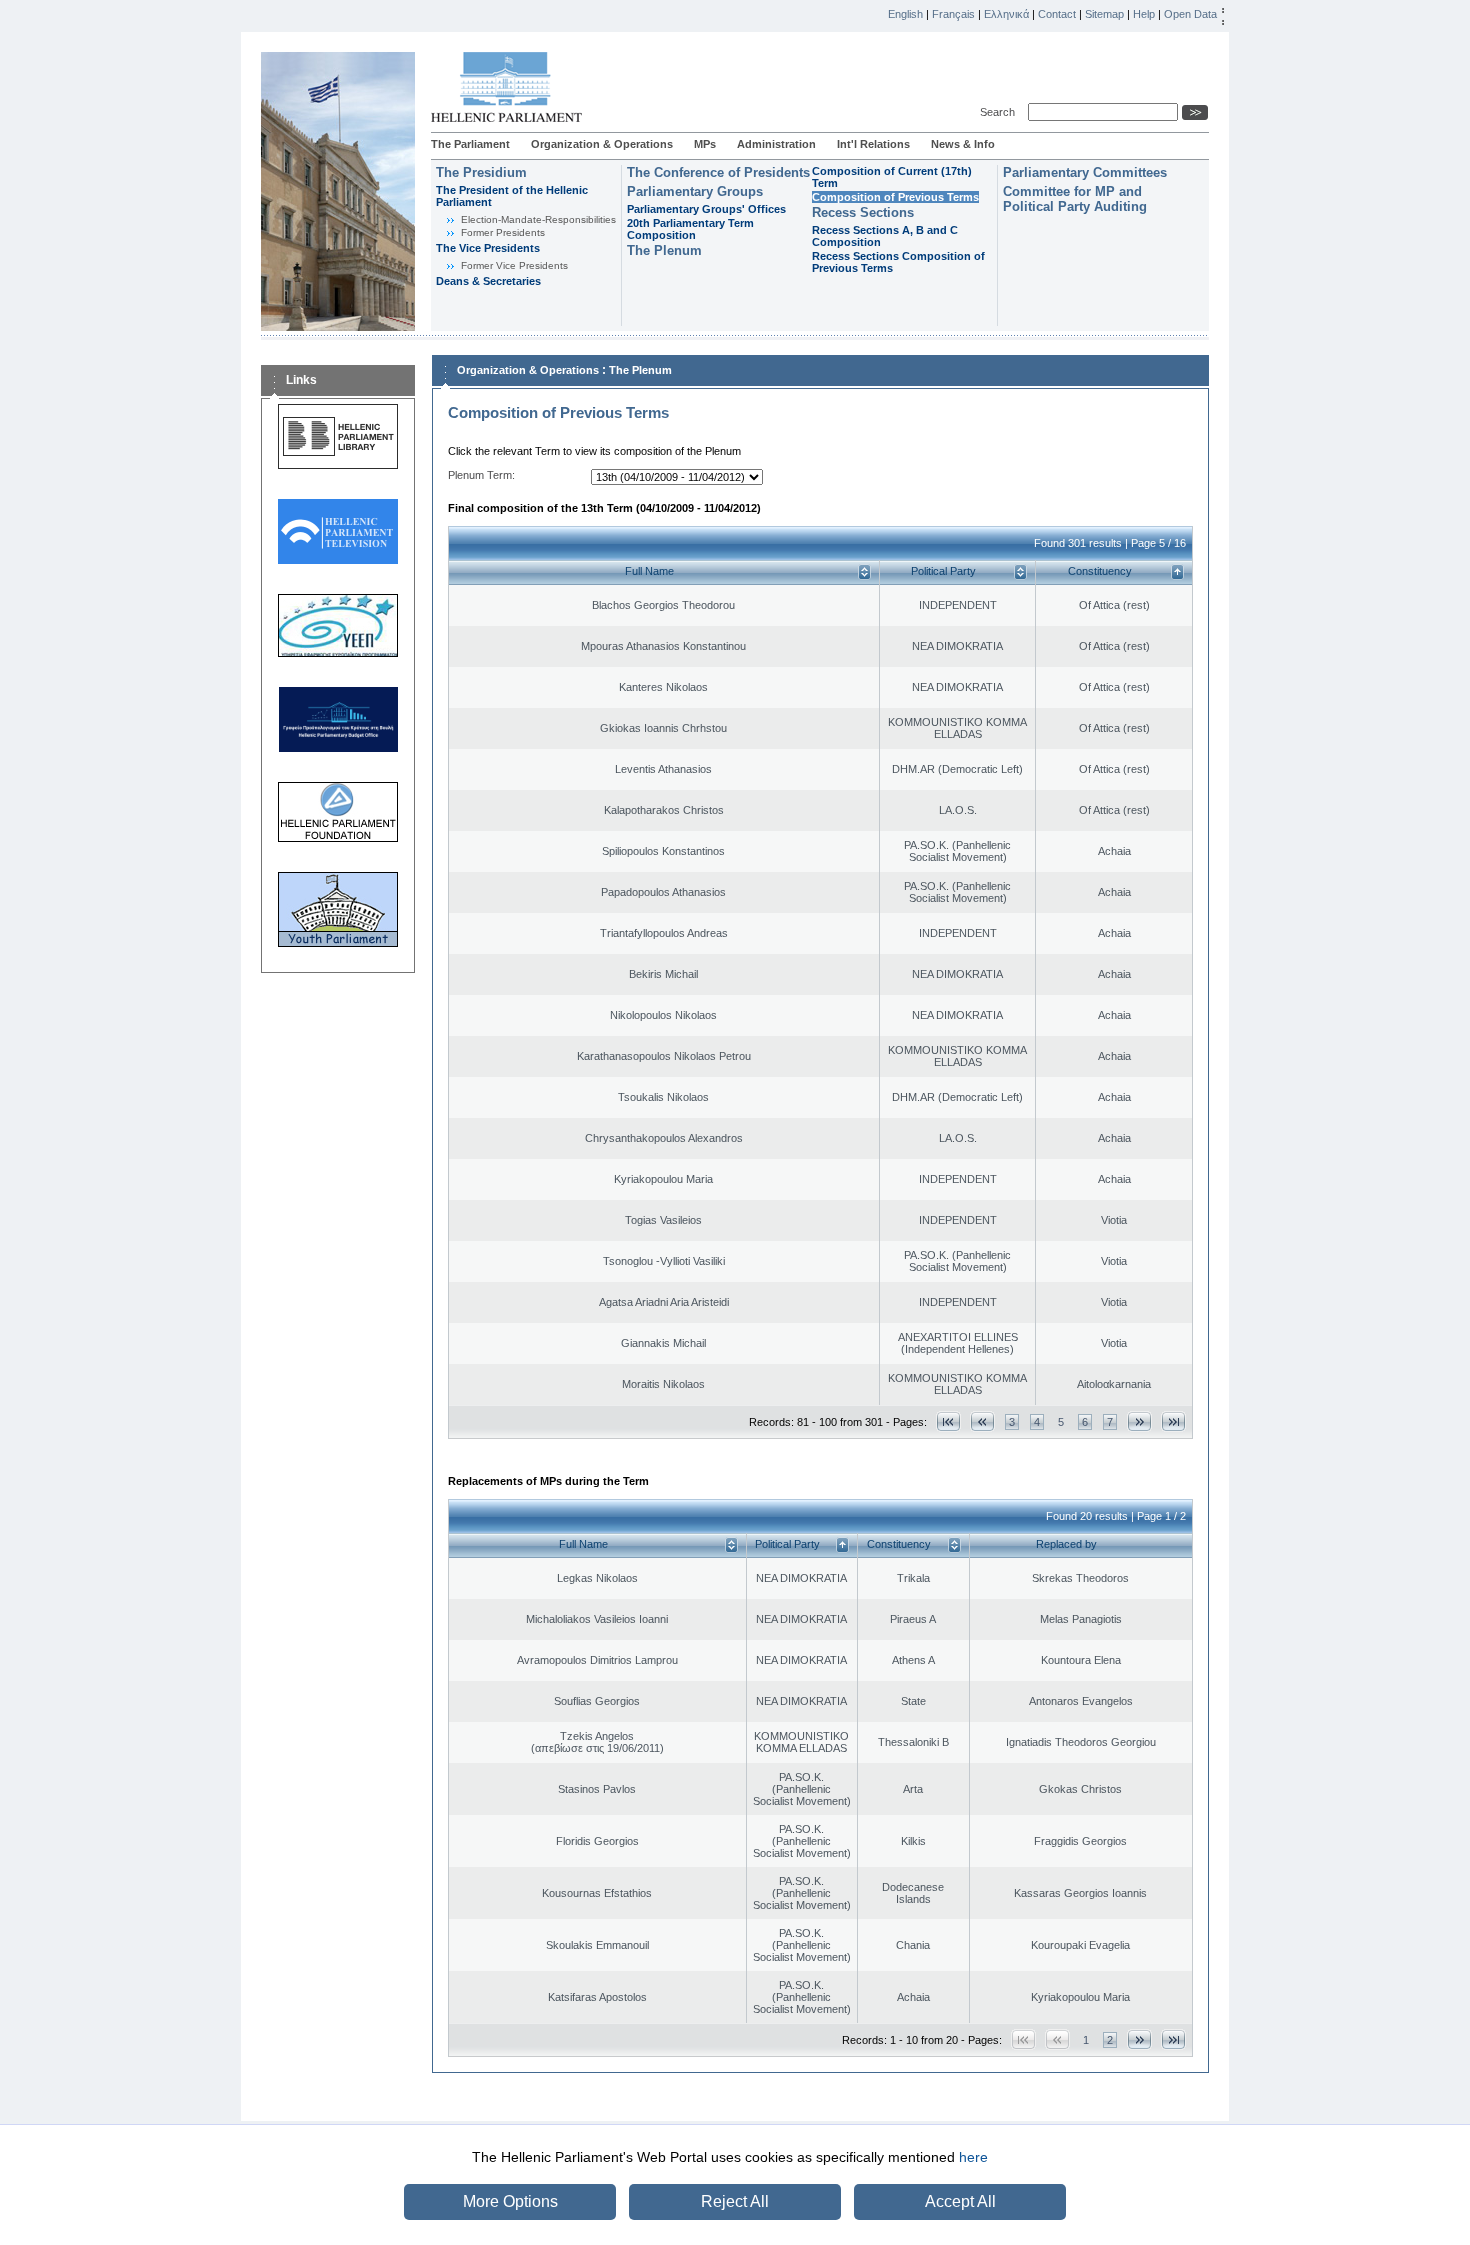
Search (1000, 112)
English (905, 14)
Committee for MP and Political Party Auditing (1075, 199)
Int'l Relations (873, 144)
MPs (705, 144)
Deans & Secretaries (488, 281)
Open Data (1190, 14)
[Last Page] (1173, 1421)
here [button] (973, 2157)
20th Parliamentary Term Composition (690, 229)
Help (1144, 14)
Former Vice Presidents (514, 265)
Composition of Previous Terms (895, 197)
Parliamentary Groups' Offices (706, 209)
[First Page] (948, 1421)
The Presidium (481, 172)
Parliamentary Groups (695, 191)
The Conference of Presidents (718, 172)
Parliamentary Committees (1085, 172)
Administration (776, 144)
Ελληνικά (1006, 14)
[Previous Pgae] (982, 1421)
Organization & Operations (602, 144)
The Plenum (664, 250)
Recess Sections (863, 212)
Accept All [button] (960, 2201)
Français (953, 14)
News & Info (963, 144)
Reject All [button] (735, 2201)
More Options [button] (510, 2201)
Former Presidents (503, 232)
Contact (1057, 14)
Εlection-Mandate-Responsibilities (538, 219)
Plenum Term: (481, 475)
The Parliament (470, 144)
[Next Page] (1139, 1421)
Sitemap (1104, 14)
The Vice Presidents (488, 248)
